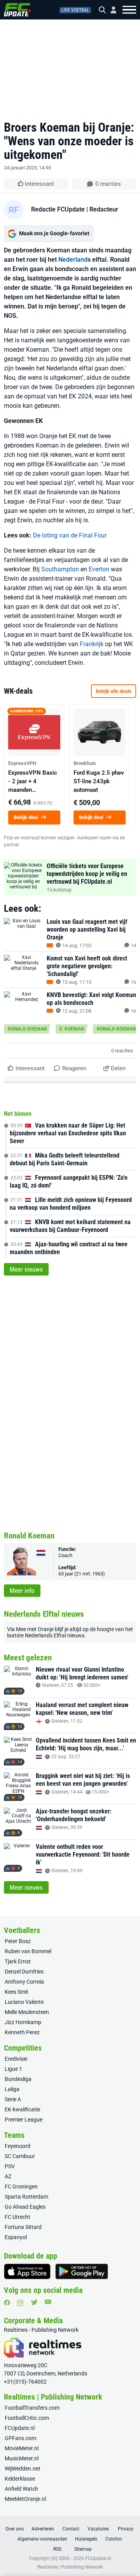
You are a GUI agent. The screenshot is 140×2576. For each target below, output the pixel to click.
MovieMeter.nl (22, 2448)
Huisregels (86, 2539)
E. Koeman (72, 1029)
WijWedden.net (23, 2469)
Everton (99, 569)
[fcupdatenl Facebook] (7, 2303)
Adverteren (43, 2529)
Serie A (13, 2099)
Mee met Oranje (35, 1629)
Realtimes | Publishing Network (70, 2567)
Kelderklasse (20, 2479)
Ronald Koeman (27, 1029)
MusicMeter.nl (22, 2458)
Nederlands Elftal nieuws (55, 1635)
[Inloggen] (110, 10)
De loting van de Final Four (70, 535)
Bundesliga (18, 2079)
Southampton (60, 569)
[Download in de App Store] (27, 2271)
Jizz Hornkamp (23, 2022)
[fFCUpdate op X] (34, 2302)
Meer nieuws (26, 1269)
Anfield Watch (21, 2489)
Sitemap (83, 2549)
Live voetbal (75, 10)
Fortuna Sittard (23, 2227)
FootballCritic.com (27, 2418)
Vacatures (98, 2529)
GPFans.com (20, 2438)
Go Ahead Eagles (25, 2207)
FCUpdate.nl (20, 2428)
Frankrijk (92, 644)
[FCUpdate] (17, 10)
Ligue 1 (13, 2069)
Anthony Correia (24, 1982)
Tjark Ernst (18, 1961)
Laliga (12, 2089)
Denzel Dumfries (24, 1972)
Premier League (24, 2120)
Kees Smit (17, 1992)
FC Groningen (21, 2187)
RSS (57, 2549)
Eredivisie (16, 2059)
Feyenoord (17, 2146)
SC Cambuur (20, 2156)
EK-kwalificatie (22, 2109)
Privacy (126, 2529)
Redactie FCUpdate (58, 209)
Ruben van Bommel (28, 1951)
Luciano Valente (24, 2002)
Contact (71, 2529)
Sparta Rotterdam (26, 2197)
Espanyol (16, 2237)
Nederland (73, 260)
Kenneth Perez (22, 2032)
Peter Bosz (18, 1941)
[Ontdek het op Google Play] (82, 2271)
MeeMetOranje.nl (25, 2499)
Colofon (114, 2539)
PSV (10, 2166)
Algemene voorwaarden (42, 2539)
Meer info (22, 1591)
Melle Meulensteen (27, 2012)
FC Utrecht (17, 2217)
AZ (8, 2176)
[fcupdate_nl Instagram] (20, 2303)
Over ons (15, 2529)
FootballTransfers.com (32, 2408)
